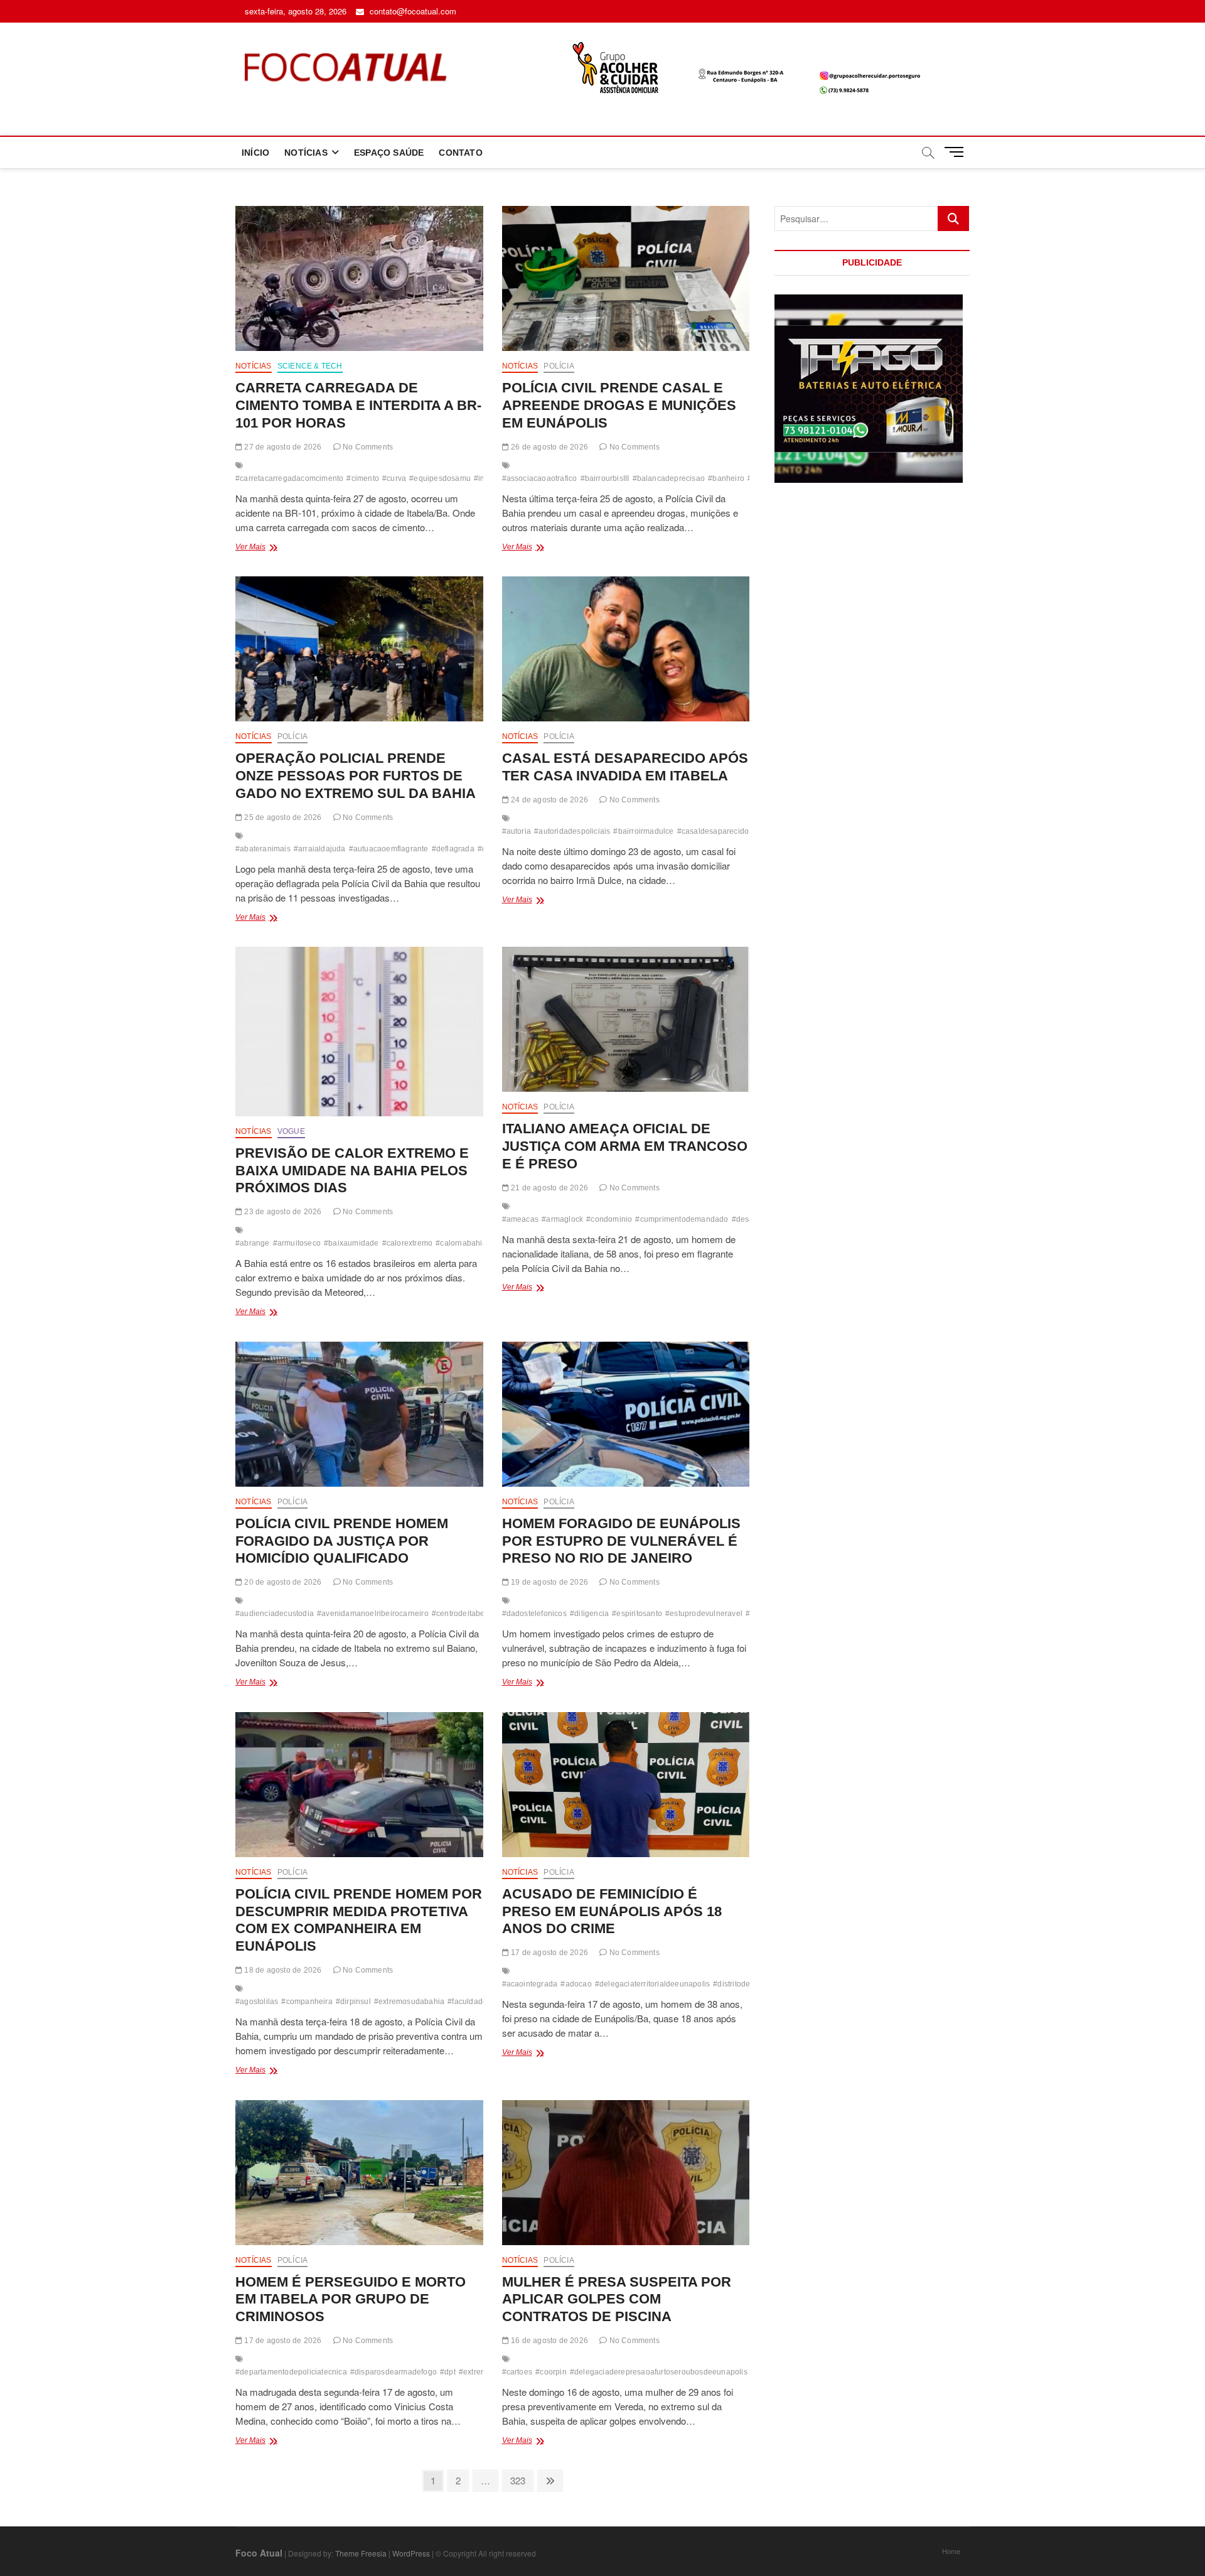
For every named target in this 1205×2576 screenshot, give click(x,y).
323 (520, 2480)
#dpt (448, 2372)
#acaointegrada (530, 1984)
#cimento (363, 478)
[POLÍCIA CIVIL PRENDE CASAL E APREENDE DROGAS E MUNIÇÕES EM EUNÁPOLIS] (626, 278)
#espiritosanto (637, 1614)
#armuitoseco (297, 1243)
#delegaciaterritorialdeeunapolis (652, 1984)
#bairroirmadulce (643, 831)
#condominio (609, 1219)
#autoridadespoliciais (572, 831)
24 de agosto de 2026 (549, 800)
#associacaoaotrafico (540, 478)
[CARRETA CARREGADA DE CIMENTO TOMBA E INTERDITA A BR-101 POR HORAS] (359, 278)
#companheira (307, 2002)
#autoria (517, 831)
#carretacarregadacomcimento (289, 478)
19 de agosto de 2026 (549, 1582)
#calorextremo (408, 1243)
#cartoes (517, 2372)
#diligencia (589, 1614)
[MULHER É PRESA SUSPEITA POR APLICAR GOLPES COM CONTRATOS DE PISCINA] (626, 2173)
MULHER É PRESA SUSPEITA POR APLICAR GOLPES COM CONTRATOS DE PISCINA (617, 2299)
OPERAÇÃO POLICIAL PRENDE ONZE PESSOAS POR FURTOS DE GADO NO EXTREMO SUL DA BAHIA (356, 776)
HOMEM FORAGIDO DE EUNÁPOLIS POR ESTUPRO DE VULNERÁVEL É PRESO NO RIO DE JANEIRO (621, 1541)
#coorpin (551, 2372)
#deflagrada (453, 849)
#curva (394, 478)
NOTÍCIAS (306, 153)
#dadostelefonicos (534, 1614)
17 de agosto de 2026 (549, 1953)
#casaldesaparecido (713, 831)
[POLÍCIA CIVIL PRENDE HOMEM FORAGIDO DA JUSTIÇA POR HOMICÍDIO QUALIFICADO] (359, 1414)
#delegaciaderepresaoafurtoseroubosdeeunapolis (659, 2372)
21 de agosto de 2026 (549, 1188)
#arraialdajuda (320, 849)
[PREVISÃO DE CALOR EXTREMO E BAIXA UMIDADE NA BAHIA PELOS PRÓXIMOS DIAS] (359, 1032)
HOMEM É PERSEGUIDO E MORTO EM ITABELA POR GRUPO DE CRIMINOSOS (351, 2299)
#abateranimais (263, 849)
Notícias (254, 366)
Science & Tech (310, 366)
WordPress (411, 2553)
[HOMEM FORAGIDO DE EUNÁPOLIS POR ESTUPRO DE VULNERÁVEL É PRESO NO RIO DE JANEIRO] (626, 1414)
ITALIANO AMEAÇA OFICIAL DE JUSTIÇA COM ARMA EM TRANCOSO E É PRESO (625, 1146)
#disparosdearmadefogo (394, 2372)
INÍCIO (255, 153)
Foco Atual (259, 2553)
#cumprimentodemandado (682, 1219)
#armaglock (562, 1219)
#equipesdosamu (440, 478)
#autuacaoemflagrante (389, 849)
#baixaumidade (351, 1243)
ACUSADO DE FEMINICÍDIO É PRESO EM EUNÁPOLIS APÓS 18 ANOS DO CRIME (612, 1911)
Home (951, 2551)
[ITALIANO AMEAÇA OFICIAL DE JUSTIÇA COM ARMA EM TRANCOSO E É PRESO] (626, 1019)
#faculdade (467, 2002)
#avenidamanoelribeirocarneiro (373, 1614)
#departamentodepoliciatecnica (291, 2372)
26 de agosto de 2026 (549, 447)
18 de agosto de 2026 (282, 1970)
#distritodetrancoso (747, 1984)
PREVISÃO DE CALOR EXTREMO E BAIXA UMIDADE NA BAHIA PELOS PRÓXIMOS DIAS (352, 1171)
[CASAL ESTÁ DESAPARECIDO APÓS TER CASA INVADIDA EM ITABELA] (626, 649)
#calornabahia (461, 1243)
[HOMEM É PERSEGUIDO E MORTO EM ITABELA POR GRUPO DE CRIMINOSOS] (359, 2173)
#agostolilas (257, 2002)
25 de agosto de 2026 (282, 817)
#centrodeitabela (462, 1614)
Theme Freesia (361, 2553)
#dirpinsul (353, 2002)
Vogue (291, 1131)
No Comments (367, 447)
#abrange (253, 1243)
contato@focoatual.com (412, 11)
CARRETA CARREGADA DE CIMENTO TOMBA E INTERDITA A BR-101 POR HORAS (358, 405)
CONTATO (460, 153)
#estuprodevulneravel (704, 1614)
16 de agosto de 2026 (549, 2341)
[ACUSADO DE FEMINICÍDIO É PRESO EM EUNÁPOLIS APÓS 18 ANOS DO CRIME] (626, 1785)
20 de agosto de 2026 (282, 1582)
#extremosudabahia (409, 2002)
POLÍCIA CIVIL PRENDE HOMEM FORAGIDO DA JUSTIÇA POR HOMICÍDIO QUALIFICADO (342, 1541)
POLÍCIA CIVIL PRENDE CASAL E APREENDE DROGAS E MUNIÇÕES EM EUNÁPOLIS (619, 405)
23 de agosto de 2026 (282, 1212)
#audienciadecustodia (275, 1614)
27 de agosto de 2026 (282, 447)
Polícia (559, 366)
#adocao (576, 1984)
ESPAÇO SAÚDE (389, 153)
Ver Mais (274, 548)
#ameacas (521, 1219)
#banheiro (726, 478)
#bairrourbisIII (605, 478)
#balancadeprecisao (669, 478)
